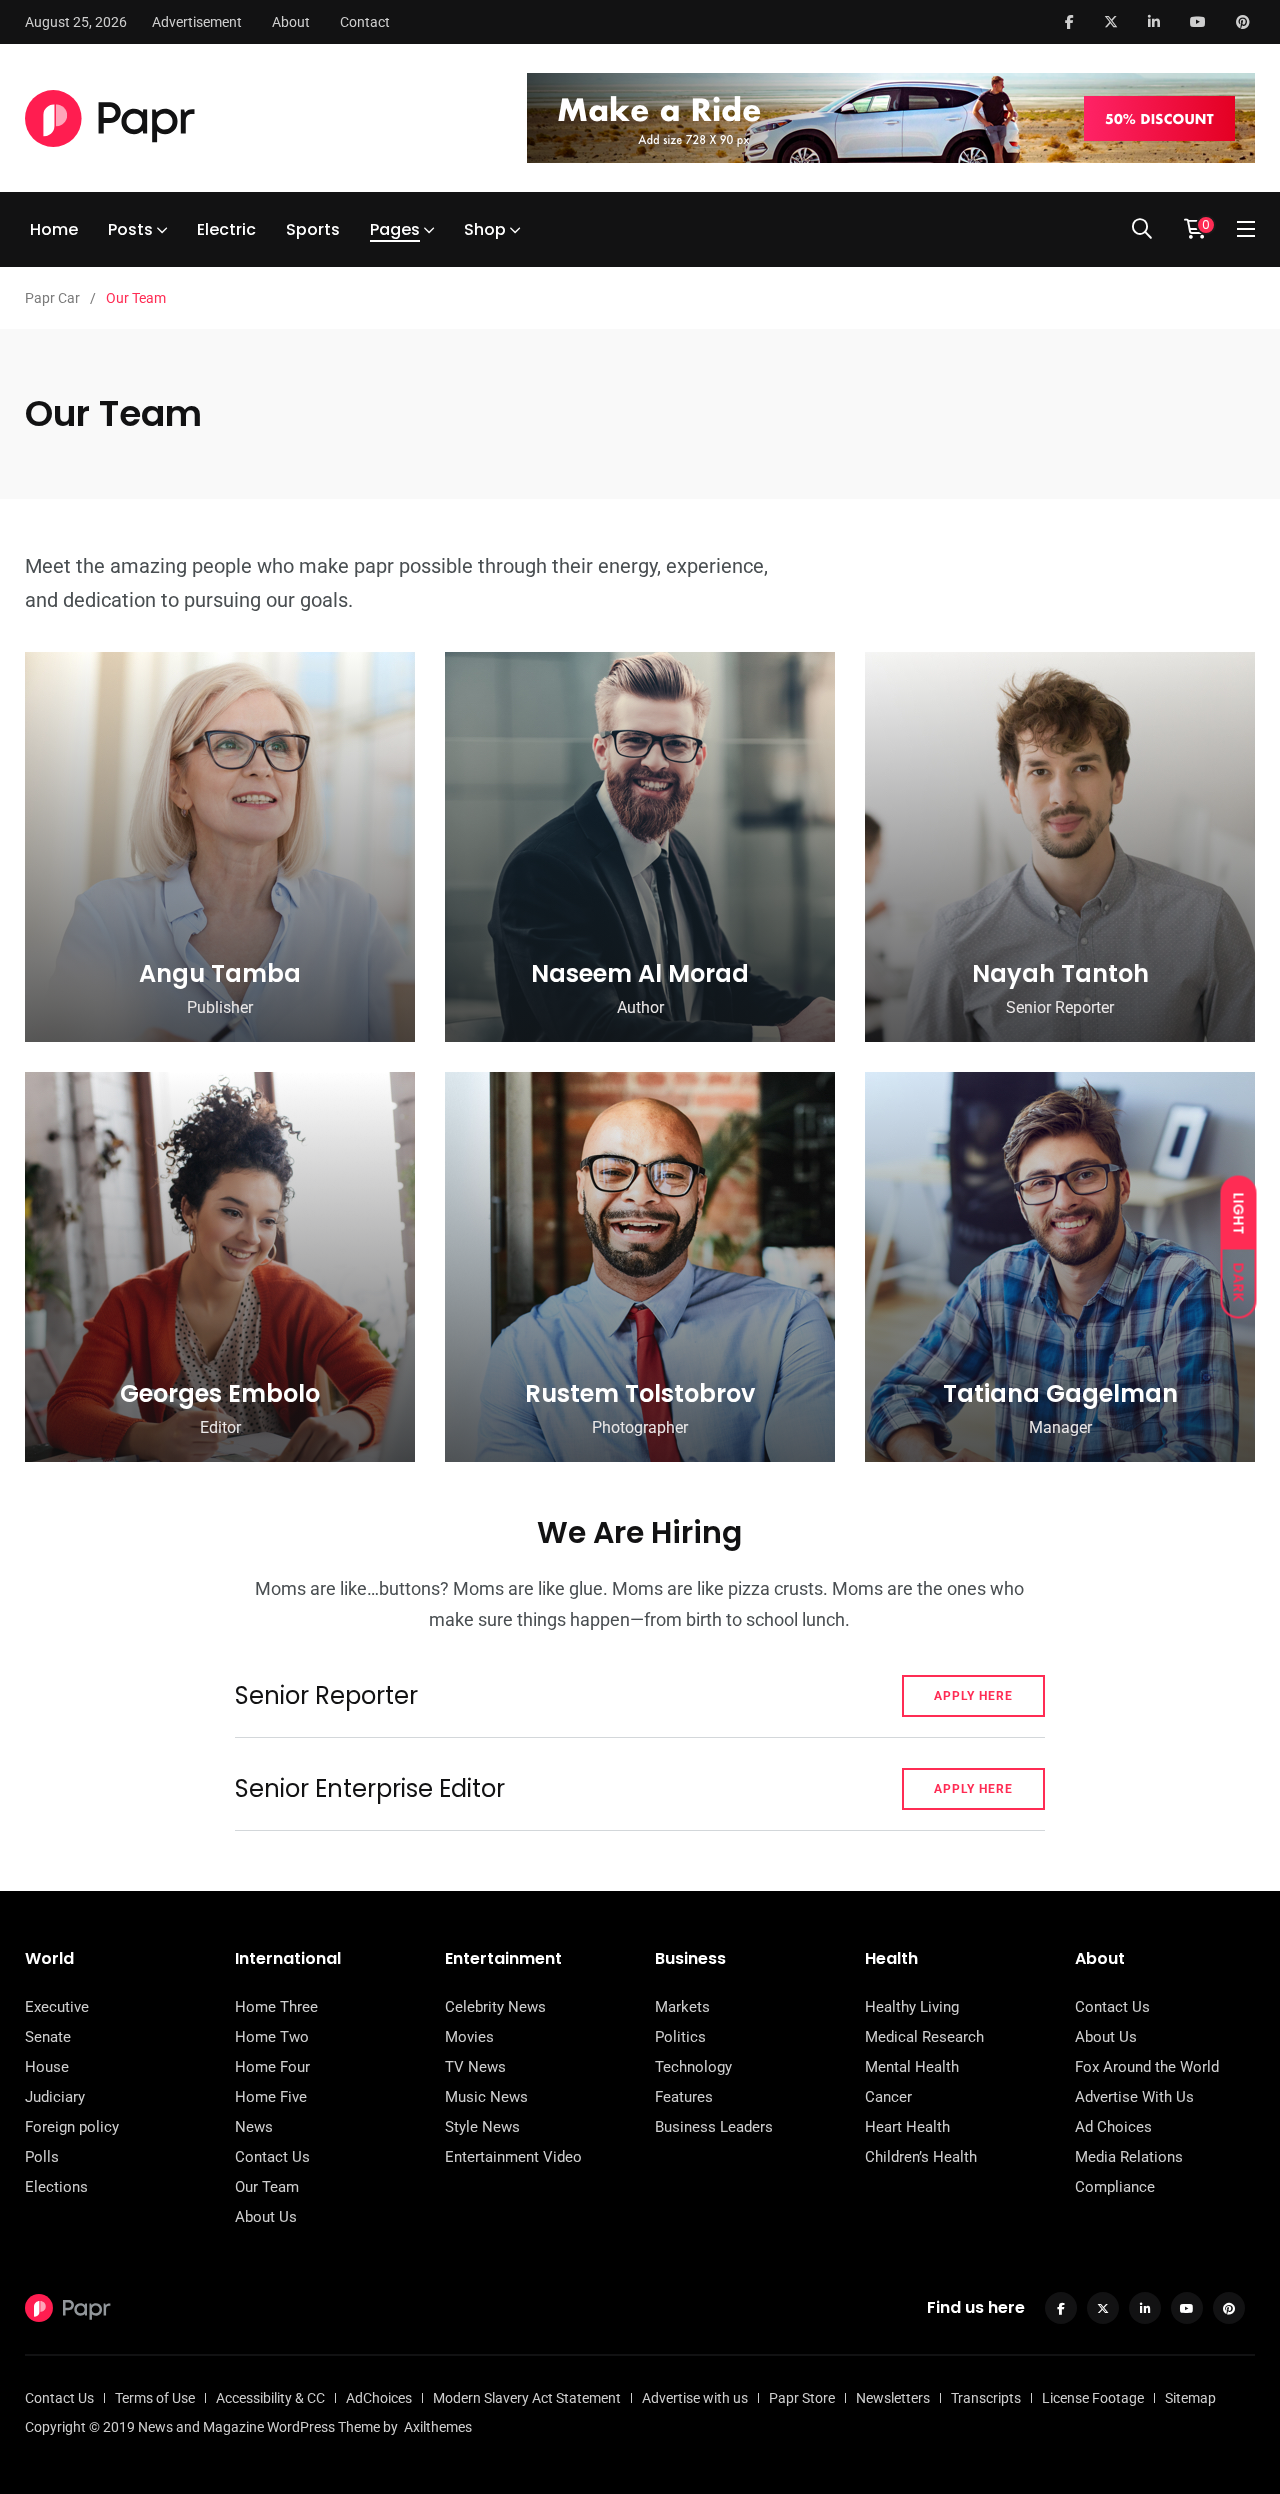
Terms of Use (155, 2398)
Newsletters (893, 2398)
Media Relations (1129, 2157)
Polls (42, 2157)
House (47, 2067)
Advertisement (197, 22)
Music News (486, 2097)
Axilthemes (438, 2427)
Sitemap (1190, 2398)
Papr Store (802, 2398)
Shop (485, 229)
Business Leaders (714, 2127)
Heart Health (907, 2127)
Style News (482, 2127)
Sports (313, 229)
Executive (57, 2007)
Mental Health (912, 2067)
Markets (682, 2007)
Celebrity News (495, 2007)
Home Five (271, 2097)
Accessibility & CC (270, 2398)
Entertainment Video (513, 2157)
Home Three (276, 2007)
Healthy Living (912, 2007)
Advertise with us (695, 2398)
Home (54, 229)
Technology (693, 2067)
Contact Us (272, 2157)
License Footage (1093, 2398)
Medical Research (924, 2037)
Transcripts (986, 2398)
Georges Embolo (220, 1393)
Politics (680, 2037)
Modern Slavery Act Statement (527, 2398)
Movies (469, 2037)
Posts (130, 229)
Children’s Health (921, 2157)
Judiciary (55, 2097)
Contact (365, 22)
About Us (266, 2217)
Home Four (272, 2067)
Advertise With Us (1134, 2097)
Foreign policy (72, 2127)
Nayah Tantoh (1060, 973)
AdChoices (379, 2398)
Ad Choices (1113, 2127)
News (254, 2127)
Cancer (888, 2097)
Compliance (1115, 2187)
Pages (395, 229)
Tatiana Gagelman (1060, 1393)
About (291, 22)
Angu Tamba (220, 973)
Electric (226, 229)
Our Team (267, 2187)
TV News (475, 2067)
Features (684, 2097)
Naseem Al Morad (640, 973)
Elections (56, 2187)
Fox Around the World (1147, 2067)
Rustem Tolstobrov (640, 1393)
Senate (48, 2037)
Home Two (272, 2037)
